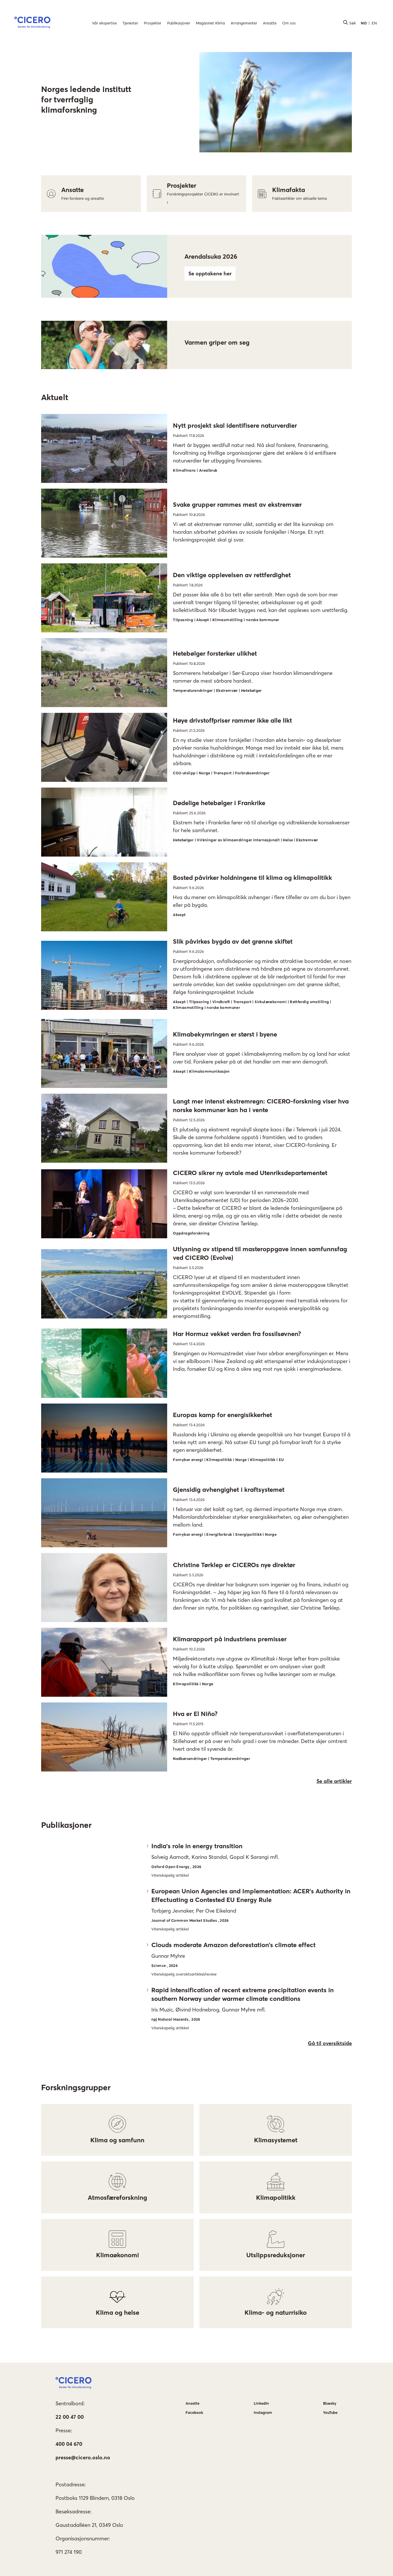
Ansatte (192, 2403)
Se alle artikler (334, 1781)
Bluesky (330, 2403)
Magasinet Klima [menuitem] (210, 23)
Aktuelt (55, 397)
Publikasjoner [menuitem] (179, 23)
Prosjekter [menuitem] (153, 23)
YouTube (330, 2412)
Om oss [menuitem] (289, 23)
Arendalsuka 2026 (211, 256)
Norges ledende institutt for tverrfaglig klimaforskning (86, 99)
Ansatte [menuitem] (270, 23)
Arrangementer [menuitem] (244, 23)
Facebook (194, 2412)
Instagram (263, 2412)
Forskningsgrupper (76, 2087)
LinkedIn (261, 2403)
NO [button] (364, 23)
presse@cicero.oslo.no (83, 2457)
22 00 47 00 (70, 2417)
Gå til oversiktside (330, 2043)
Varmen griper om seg (217, 342)
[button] (32, 23)
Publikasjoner (66, 1825)
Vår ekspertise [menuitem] (104, 23)
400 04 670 (69, 2444)
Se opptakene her (210, 273)
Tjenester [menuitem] (130, 23)
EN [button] (374, 23)
